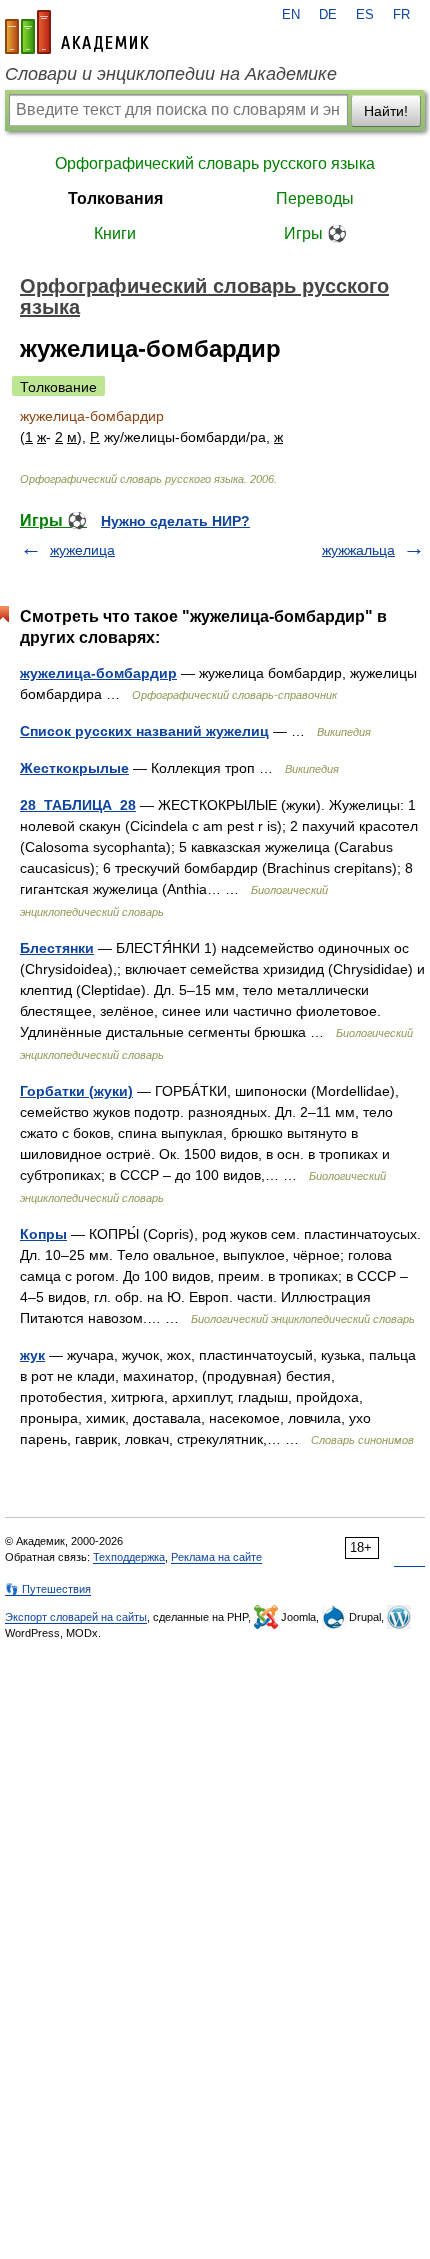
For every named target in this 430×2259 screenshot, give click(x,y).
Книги (115, 233)
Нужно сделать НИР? (175, 521)
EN (291, 15)
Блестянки (57, 948)
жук (32, 1355)
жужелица (82, 550)
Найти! (386, 111)
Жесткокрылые (74, 768)
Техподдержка (129, 1557)
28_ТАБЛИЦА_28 (78, 805)
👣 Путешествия (48, 1589)
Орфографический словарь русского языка (215, 163)
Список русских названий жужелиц (144, 731)
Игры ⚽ (315, 233)
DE (328, 15)
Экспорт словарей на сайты (76, 1617)
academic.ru (77, 32)
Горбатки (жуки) (76, 1091)
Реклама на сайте (216, 1557)
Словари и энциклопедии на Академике (171, 74)
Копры (43, 1234)
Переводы (315, 198)
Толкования (115, 198)
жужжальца (358, 550)
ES (365, 15)
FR (401, 15)
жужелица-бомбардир (98, 673)
